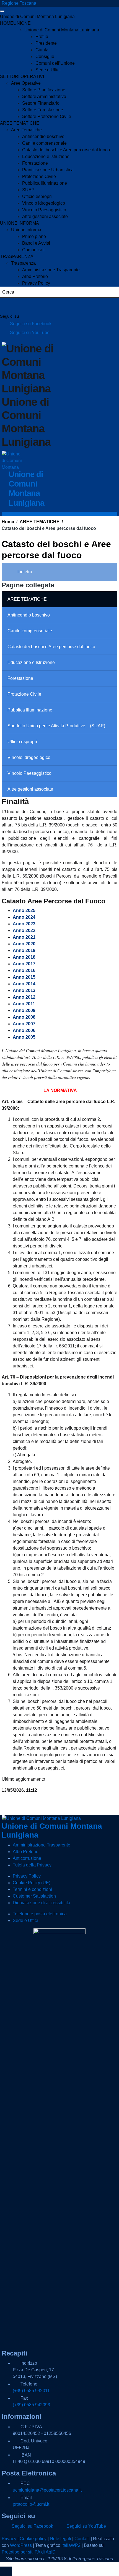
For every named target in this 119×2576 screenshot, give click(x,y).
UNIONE (22, 23)
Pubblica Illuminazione (45, 183)
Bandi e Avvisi (36, 243)
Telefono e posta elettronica (40, 1914)
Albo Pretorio (35, 276)
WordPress (21, 2545)
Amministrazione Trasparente (51, 270)
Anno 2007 (24, 1024)
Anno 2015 (24, 977)
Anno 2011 (24, 1004)
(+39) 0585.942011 (31, 2391)
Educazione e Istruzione (46, 156)
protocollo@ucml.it (31, 2504)
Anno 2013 (24, 990)
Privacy (9, 2539)
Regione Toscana (19, 3)
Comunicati (33, 250)
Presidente (46, 43)
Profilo (42, 37)
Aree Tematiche (26, 130)
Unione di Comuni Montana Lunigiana (37, 17)
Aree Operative (26, 83)
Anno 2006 (24, 1030)
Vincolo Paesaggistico (44, 210)
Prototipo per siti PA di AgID (29, 2552)
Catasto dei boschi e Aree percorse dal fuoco (66, 150)
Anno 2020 (24, 944)
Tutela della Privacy (32, 1865)
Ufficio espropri (37, 196)
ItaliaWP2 (71, 2545)
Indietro (24, 572)
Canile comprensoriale (44, 143)
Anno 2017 (24, 964)
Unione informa (26, 230)
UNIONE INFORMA (20, 223)
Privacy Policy (36, 283)
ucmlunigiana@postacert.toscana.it (47, 2490)
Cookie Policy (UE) (32, 1883)
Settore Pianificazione (44, 90)
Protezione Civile (39, 176)
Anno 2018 (24, 957)
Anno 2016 (24, 970)
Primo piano (34, 236)
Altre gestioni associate (45, 216)
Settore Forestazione (43, 110)
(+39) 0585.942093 (31, 2405)
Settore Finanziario (41, 103)
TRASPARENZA (17, 256)
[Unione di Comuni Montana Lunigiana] (12, 461)
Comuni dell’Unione (55, 63)
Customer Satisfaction (34, 1896)
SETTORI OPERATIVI (22, 77)
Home (8, 522)
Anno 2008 (24, 1017)
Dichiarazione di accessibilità (42, 1903)
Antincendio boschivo (43, 136)
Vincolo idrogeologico (44, 203)
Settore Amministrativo (44, 97)
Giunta (42, 50)
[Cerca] (11, 305)
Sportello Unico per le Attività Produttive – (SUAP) (56, 726)
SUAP (28, 190)
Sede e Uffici (48, 70)
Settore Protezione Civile (47, 116)
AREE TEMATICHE (20, 123)
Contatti (82, 2539)
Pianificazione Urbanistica (48, 170)
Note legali (60, 2539)
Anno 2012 (24, 997)
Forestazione (35, 163)
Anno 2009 (24, 1010)
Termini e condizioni (32, 1889)
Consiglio (45, 57)
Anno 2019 (24, 950)
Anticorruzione (27, 1858)
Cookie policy (33, 2539)
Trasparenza (23, 263)
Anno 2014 (24, 984)
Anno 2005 (24, 1037)
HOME (7, 23)
